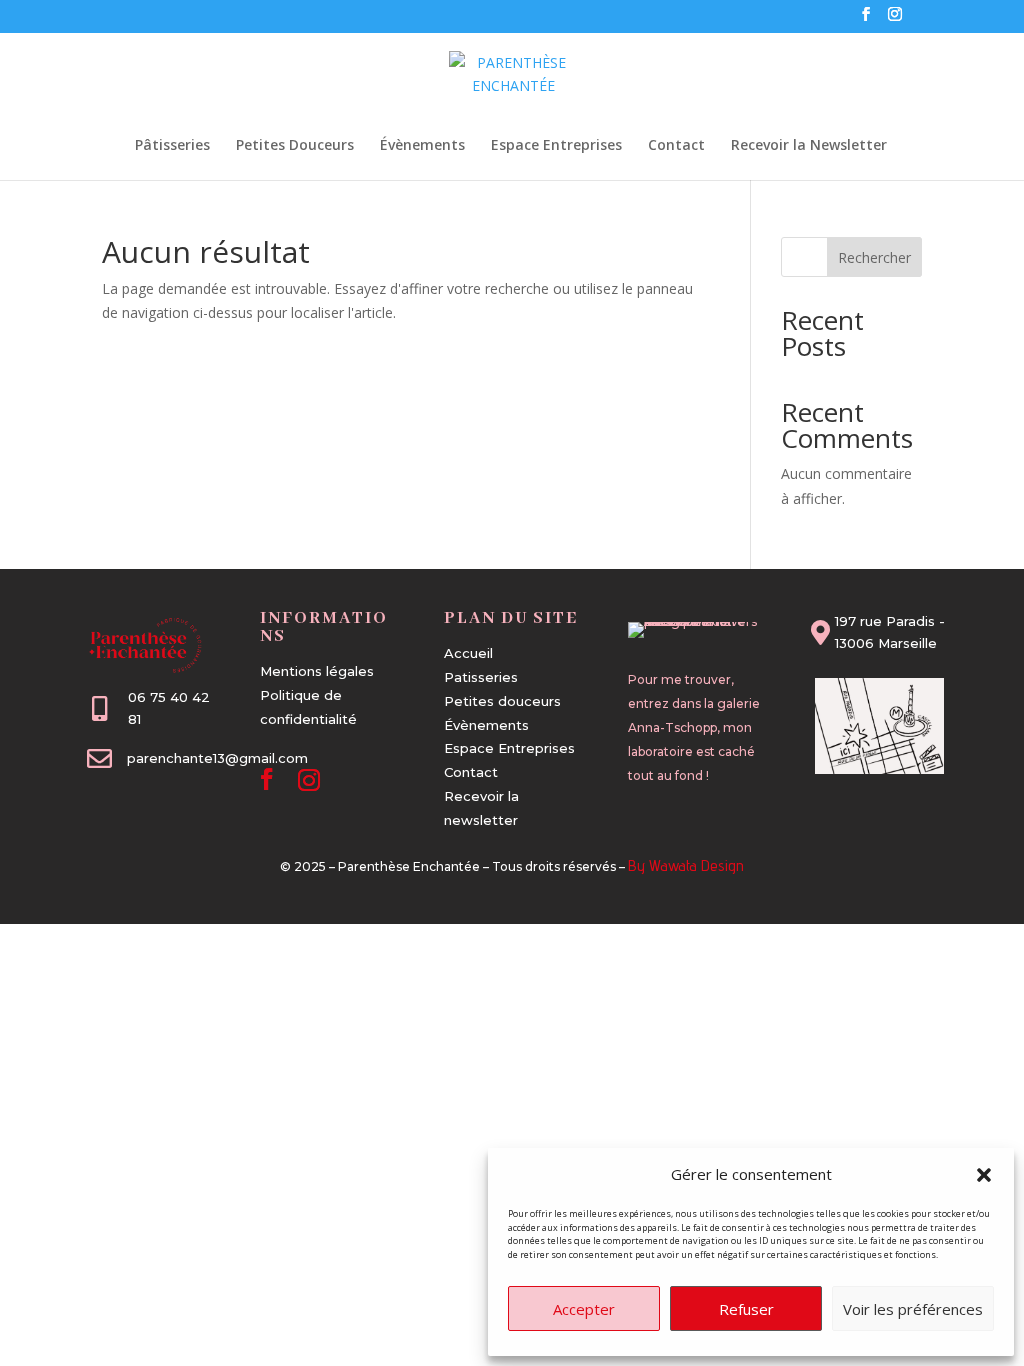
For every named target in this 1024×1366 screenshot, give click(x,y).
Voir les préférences (913, 1309)
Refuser (746, 1309)
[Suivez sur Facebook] (267, 779)
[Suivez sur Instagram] (309, 779)
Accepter (584, 1309)
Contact (676, 146)
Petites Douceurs (295, 146)
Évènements (422, 146)
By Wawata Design (686, 865)
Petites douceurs (502, 701)
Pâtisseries (172, 146)
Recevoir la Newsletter (809, 146)
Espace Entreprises (556, 146)
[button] (984, 1175)
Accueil (468, 653)
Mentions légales (317, 671)
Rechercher (874, 257)
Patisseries (481, 677)
